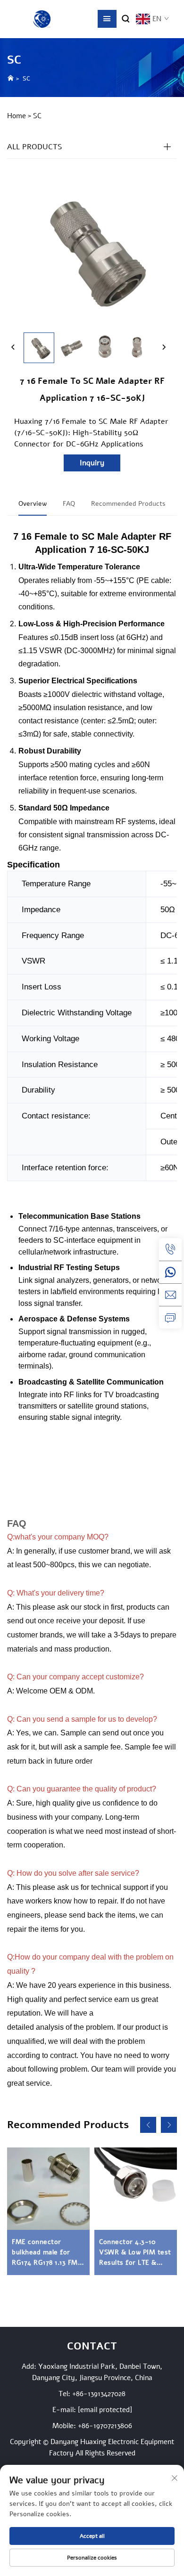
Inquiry (92, 463)
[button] (148, 2125)
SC (26, 79)
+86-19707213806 (105, 2426)
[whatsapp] (170, 1272)
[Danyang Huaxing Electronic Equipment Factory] (42, 19)
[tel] (170, 1249)
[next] (164, 348)
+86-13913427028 (99, 2394)
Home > (19, 116)
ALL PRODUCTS (34, 147)
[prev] (13, 348)
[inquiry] (170, 1317)
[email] (170, 1295)
